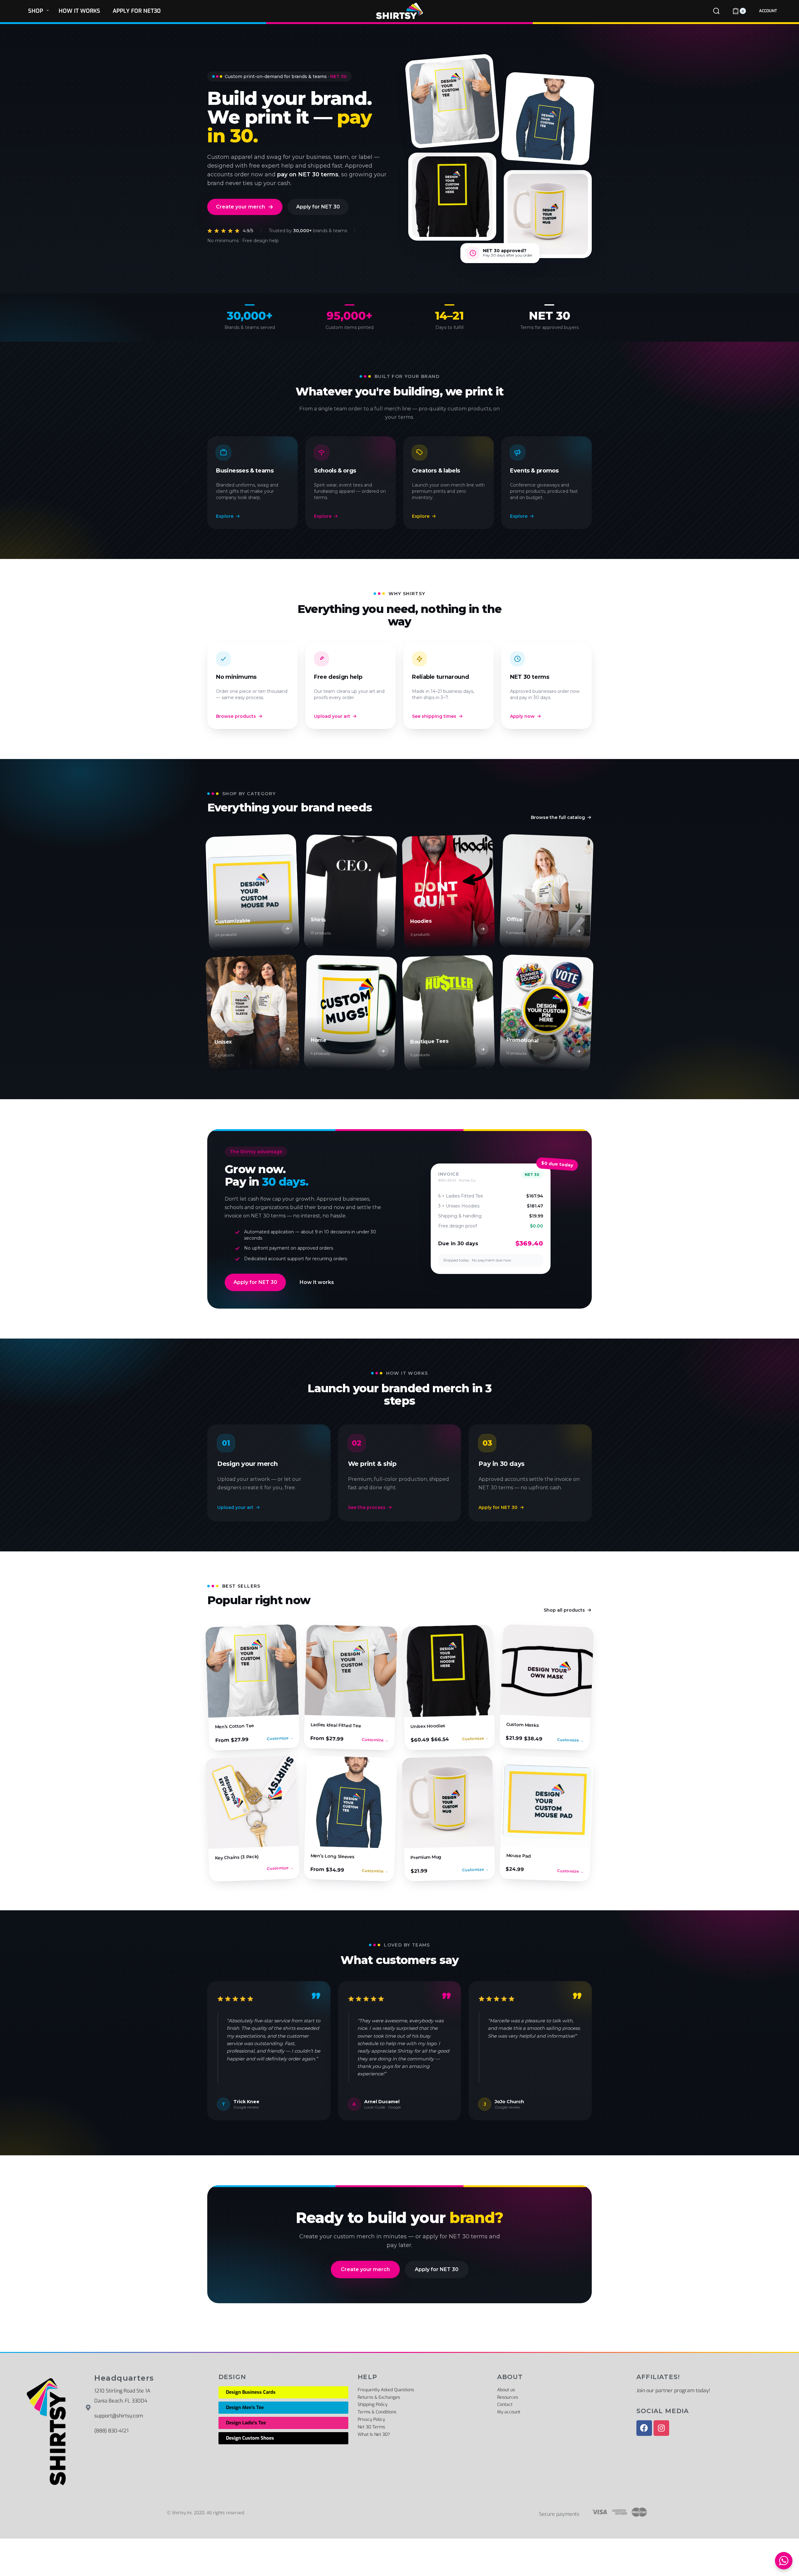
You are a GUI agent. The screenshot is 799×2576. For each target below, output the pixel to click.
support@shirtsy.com (119, 2416)
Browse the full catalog (558, 817)
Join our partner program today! (673, 2390)
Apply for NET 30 (318, 207)
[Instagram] (661, 2428)
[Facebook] (644, 2428)
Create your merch (240, 207)
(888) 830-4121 (111, 2431)
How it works (317, 1282)
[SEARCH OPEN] (716, 11)
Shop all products (564, 1610)
